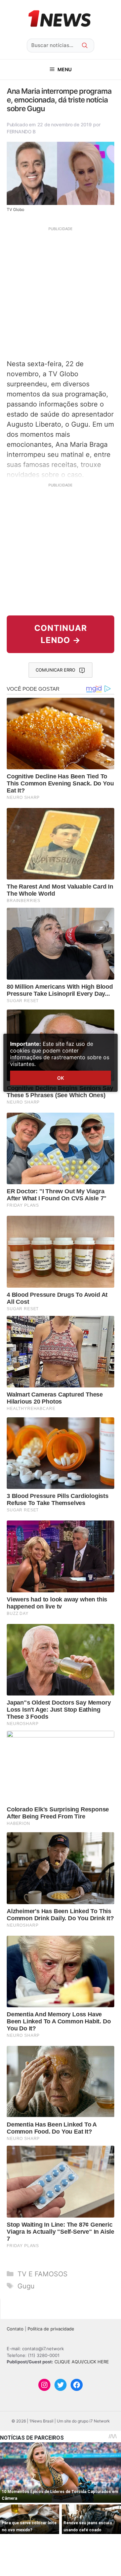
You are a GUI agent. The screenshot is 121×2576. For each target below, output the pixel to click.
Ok (61, 1078)
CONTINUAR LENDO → (61, 634)
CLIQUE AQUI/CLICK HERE (82, 2362)
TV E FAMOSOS (43, 2274)
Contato (15, 2329)
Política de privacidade (51, 2329)
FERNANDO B (21, 132)
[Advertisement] (61, 292)
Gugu (26, 2286)
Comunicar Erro (55, 670)
